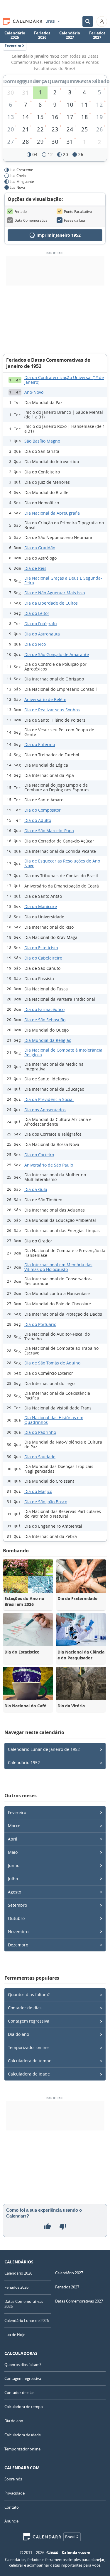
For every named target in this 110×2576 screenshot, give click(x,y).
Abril (13, 1839)
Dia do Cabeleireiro (43, 958)
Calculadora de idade (29, 2074)
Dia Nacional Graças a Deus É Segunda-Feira (63, 580)
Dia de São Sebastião (45, 1020)
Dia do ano (18, 2034)
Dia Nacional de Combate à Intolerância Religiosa (63, 1052)
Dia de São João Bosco (46, 1502)
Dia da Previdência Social (49, 1099)
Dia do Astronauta (42, 634)
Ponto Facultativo (78, 211)
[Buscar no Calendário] (88, 21)
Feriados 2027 (97, 35)
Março (14, 1826)
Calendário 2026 (15, 35)
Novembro (18, 1932)
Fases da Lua (75, 220)
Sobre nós (13, 2479)
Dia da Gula (36, 1189)
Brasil (51, 21)
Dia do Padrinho (40, 1432)
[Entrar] (102, 21)
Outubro (16, 1918)
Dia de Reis (35, 568)
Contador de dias (25, 2008)
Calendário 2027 (70, 35)
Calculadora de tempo (30, 2061)
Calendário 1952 (24, 1762)
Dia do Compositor (43, 810)
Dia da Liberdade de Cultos (51, 603)
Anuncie (11, 2521)
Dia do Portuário (40, 1324)
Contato (12, 2507)
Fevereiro (17, 1812)
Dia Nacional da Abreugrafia (52, 513)
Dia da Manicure (41, 906)
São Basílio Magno (42, 441)
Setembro (17, 1905)
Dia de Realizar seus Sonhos (52, 710)
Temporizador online (28, 2047)
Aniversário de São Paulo (49, 1165)
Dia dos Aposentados (45, 1110)
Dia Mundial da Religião (48, 1040)
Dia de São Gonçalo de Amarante (57, 654)
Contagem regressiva (29, 2021)
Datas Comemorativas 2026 (24, 2304)
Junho (14, 1865)
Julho (13, 1879)
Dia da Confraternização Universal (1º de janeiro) (64, 380)
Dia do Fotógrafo (40, 624)
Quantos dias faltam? (29, 1994)
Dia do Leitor (37, 613)
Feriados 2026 (42, 35)
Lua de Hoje (15, 2335)
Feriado (21, 211)
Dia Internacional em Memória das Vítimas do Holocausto (58, 1267)
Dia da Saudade (40, 1457)
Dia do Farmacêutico (44, 1009)
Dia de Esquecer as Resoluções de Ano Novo (62, 863)
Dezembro (18, 1945)
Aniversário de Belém (45, 699)
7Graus (52, 2552)
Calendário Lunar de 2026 (27, 2320)
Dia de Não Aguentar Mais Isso (55, 593)
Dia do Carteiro (39, 1155)
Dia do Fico (35, 644)
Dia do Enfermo (40, 744)
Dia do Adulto (38, 820)
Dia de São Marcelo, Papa (49, 831)
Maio (13, 1852)
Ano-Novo (34, 392)
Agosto (15, 1892)
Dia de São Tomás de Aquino (52, 1363)
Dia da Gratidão (40, 548)
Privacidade (15, 2493)
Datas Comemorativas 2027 (79, 2301)
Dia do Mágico (38, 1491)
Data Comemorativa (31, 220)
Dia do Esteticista (41, 948)
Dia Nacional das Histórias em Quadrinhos (54, 1420)
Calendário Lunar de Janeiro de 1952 (44, 1749)
